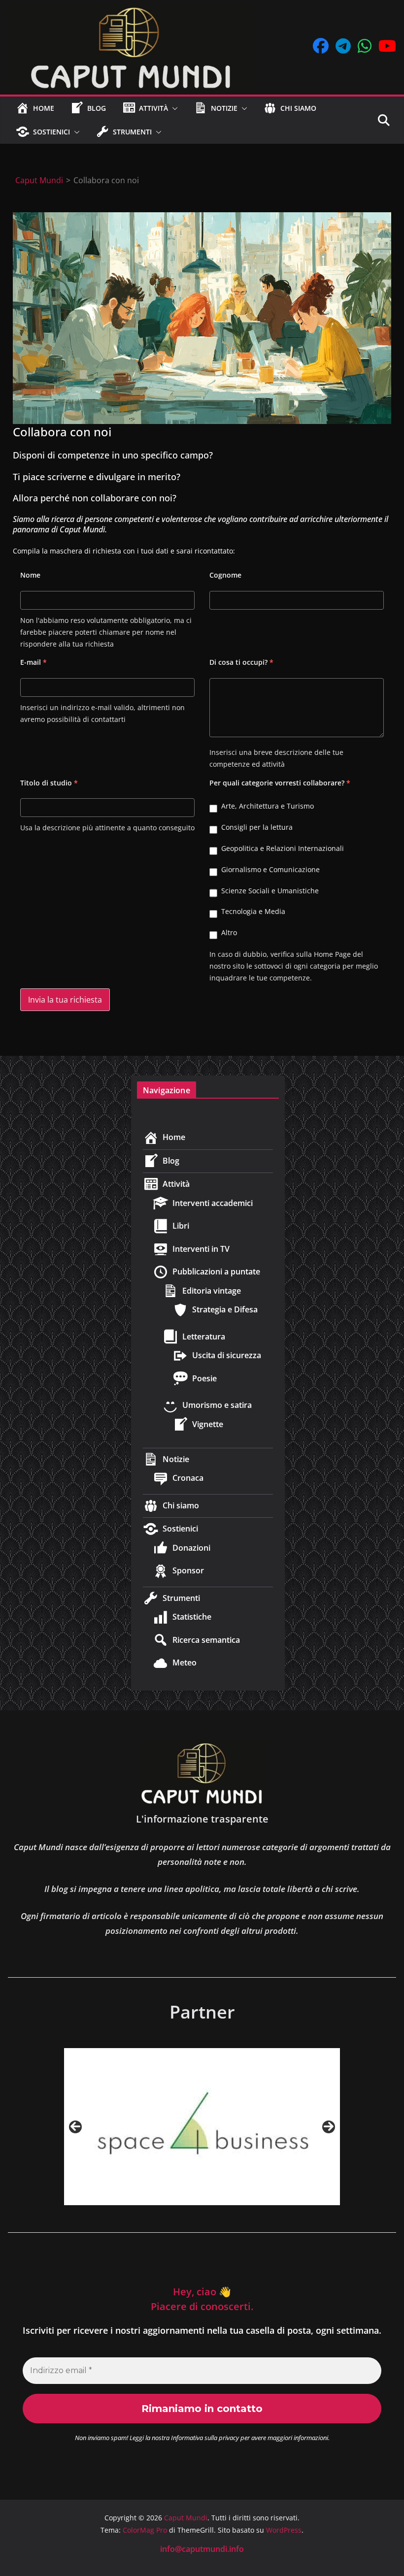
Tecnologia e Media (253, 911)
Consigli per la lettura (257, 827)
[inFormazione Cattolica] (202, 2127)
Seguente (329, 2127)
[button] (173, 108)
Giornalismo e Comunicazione (270, 869)
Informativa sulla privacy (205, 2438)
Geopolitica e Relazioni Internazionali (283, 848)
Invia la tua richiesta (65, 1000)
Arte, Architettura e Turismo (268, 806)
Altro (229, 932)
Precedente (75, 2127)
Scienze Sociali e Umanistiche (270, 891)
